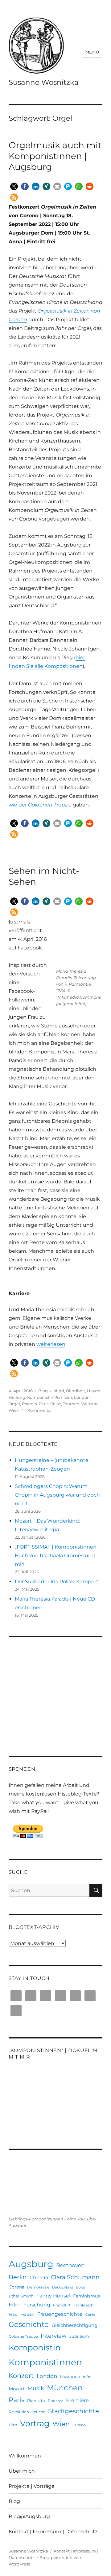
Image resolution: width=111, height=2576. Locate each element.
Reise (56, 1404)
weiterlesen (51, 1344)
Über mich (22, 2471)
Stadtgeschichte (74, 2411)
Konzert (21, 2375)
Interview (54, 2336)
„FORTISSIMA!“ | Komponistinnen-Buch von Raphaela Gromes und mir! (57, 1556)
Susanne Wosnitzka (44, 82)
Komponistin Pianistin (50, 1397)
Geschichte (29, 2324)
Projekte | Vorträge (32, 2486)
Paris (43, 1404)
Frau (13, 2314)
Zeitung (79, 2425)
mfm (87, 2377)
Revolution (19, 2412)
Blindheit (76, 1391)
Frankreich (83, 2305)
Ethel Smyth (21, 2296)
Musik (36, 2388)
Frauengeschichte (60, 2314)
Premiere (77, 2400)
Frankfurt (62, 2305)
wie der (40, 805)
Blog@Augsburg (29, 2516)
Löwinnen (70, 2376)
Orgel (14, 1404)
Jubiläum (79, 2336)
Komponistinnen (45, 2362)
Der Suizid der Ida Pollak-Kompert (57, 1582)
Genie (90, 2315)
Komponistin (35, 2348)
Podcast (55, 2401)
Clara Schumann (75, 2277)
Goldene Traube (23, 2336)
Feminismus (86, 2296)
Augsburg (31, 2264)
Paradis (29, 1404)
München (65, 2388)
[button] (14, 186)
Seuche (39, 2412)
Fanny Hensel (53, 2296)
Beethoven (70, 2265)
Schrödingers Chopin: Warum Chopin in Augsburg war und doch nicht (57, 1495)
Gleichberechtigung (74, 2325)
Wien (14, 1410)
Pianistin (36, 2401)
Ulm (13, 2425)
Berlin (18, 2277)
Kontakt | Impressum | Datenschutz (53, 2532)
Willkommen (25, 2456)
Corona (16, 2287)
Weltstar (89, 1404)
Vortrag (35, 2423)
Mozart (17, 2389)
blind (59, 1391)
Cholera (39, 2277)
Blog (43, 1391)
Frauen (27, 2314)
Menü (92, 52)
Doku (80, 2287)
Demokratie (38, 2287)
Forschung (37, 2305)
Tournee (71, 1404)
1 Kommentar (39, 1410)
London (82, 1397)
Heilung (17, 1397)
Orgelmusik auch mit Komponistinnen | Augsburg (55, 156)
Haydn (94, 1391)
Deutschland (63, 2287)
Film (15, 2305)
